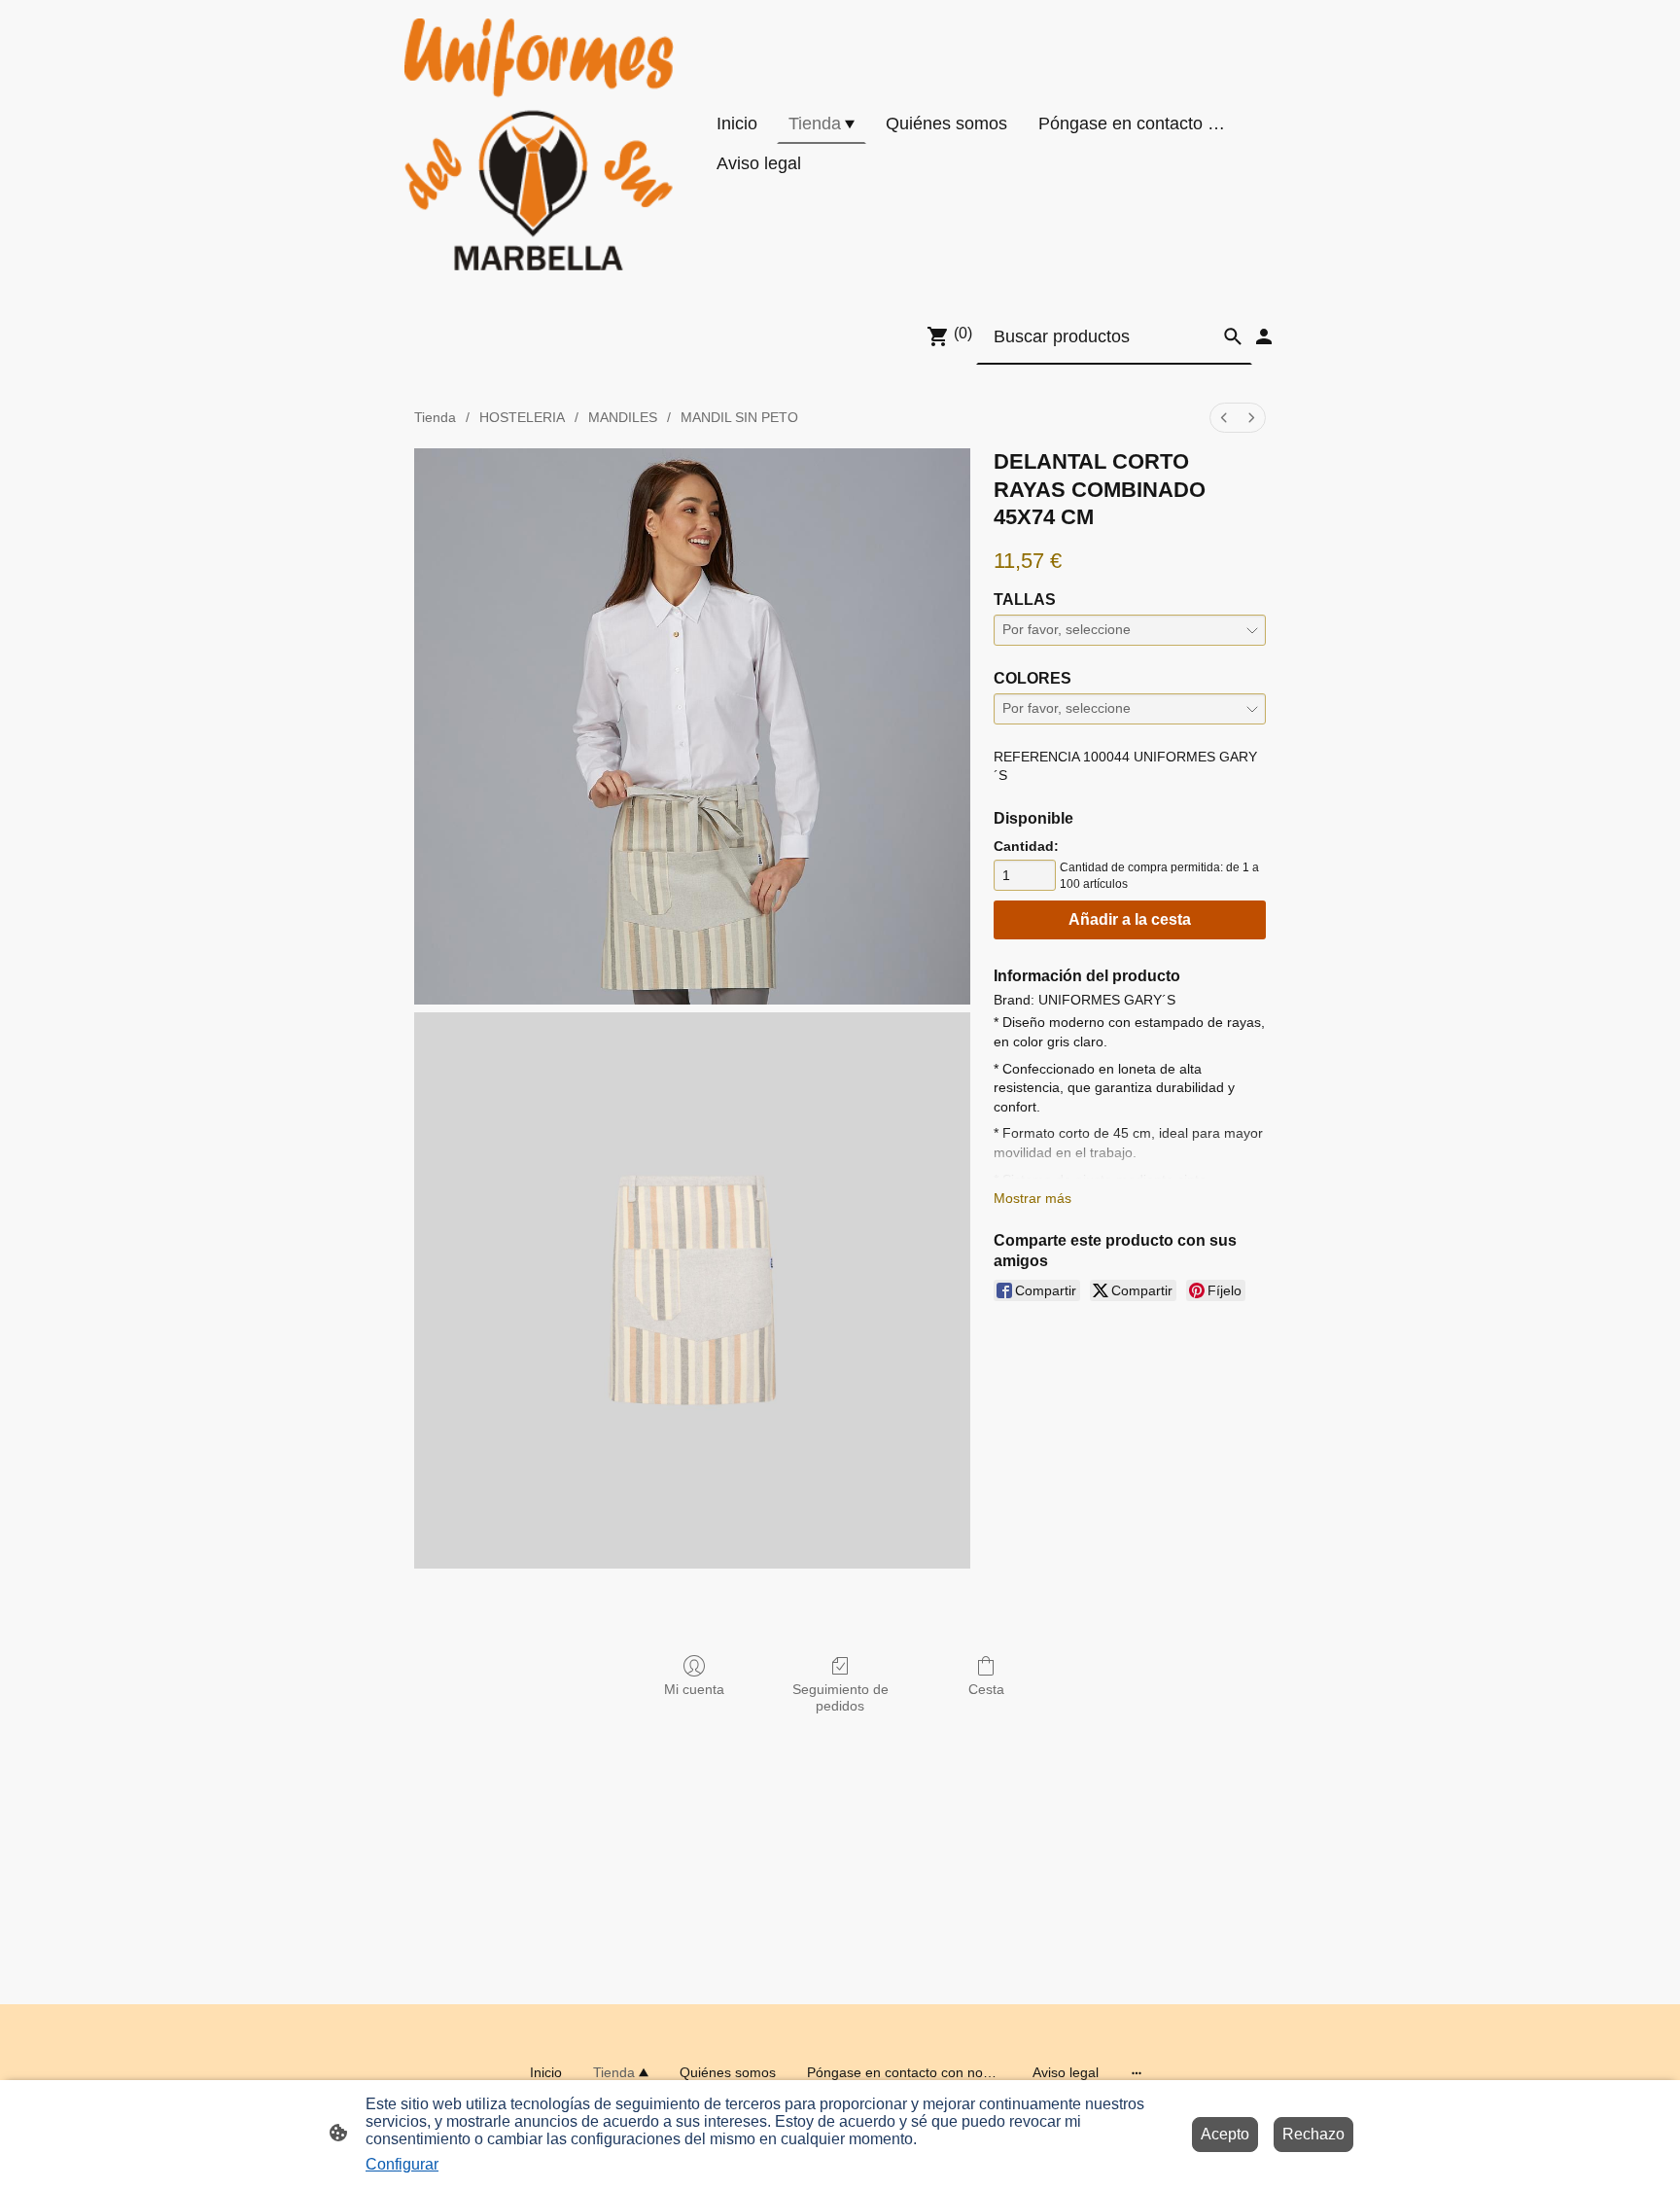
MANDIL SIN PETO (739, 417)
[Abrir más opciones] (1137, 2072)
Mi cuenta (694, 1689)
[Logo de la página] (539, 144)
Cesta (986, 1689)
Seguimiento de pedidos (840, 1697)
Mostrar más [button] (1032, 1198)
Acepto (1225, 2134)
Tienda (435, 417)
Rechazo (1313, 2134)
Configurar (402, 2164)
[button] (1233, 336)
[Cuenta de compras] (1264, 336)
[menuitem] (1224, 418)
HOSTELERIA (522, 417)
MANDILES (623, 417)
